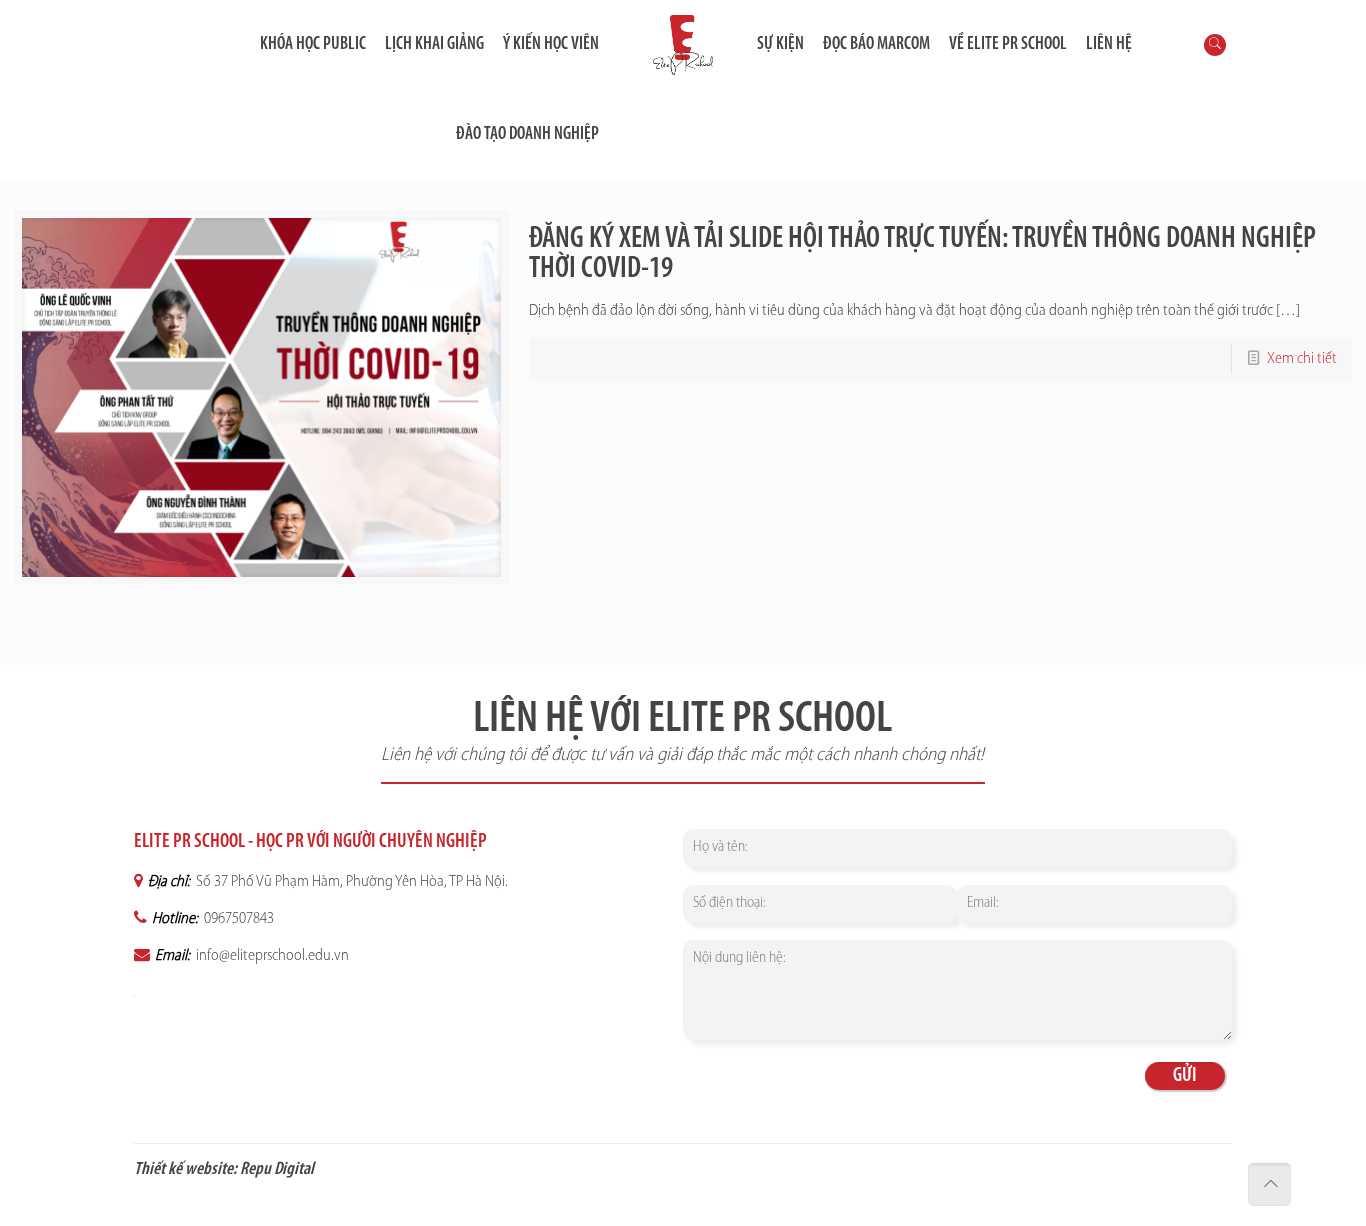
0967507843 (237, 919)
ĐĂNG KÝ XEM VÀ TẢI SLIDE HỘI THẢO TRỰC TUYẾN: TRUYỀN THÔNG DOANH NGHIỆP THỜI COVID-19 (922, 254)
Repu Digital (277, 1170)
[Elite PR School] (682, 45)
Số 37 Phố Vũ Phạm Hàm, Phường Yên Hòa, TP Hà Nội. (350, 882)
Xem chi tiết (1302, 359)
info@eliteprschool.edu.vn (271, 956)
